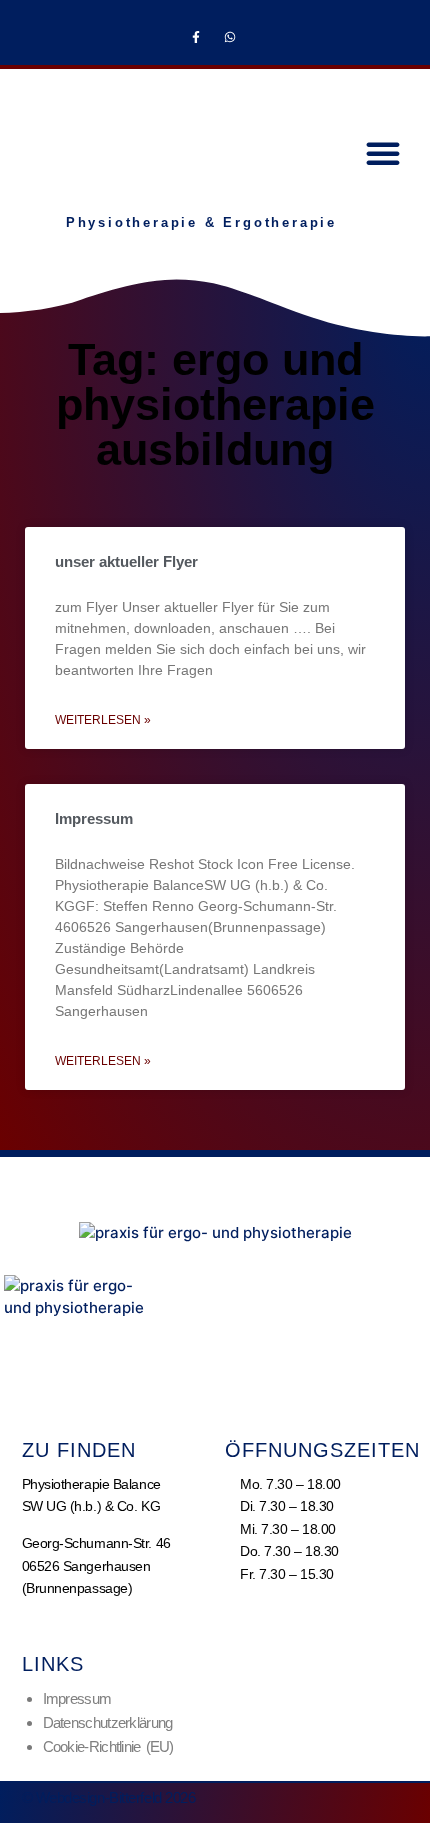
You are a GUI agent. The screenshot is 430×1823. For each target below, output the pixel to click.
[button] (383, 153)
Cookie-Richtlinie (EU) (108, 1746)
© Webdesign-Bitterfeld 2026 (109, 1797)
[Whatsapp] (230, 37)
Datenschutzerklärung (108, 1722)
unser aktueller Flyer (126, 561)
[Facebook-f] (196, 37)
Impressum (94, 818)
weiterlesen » (103, 720)
